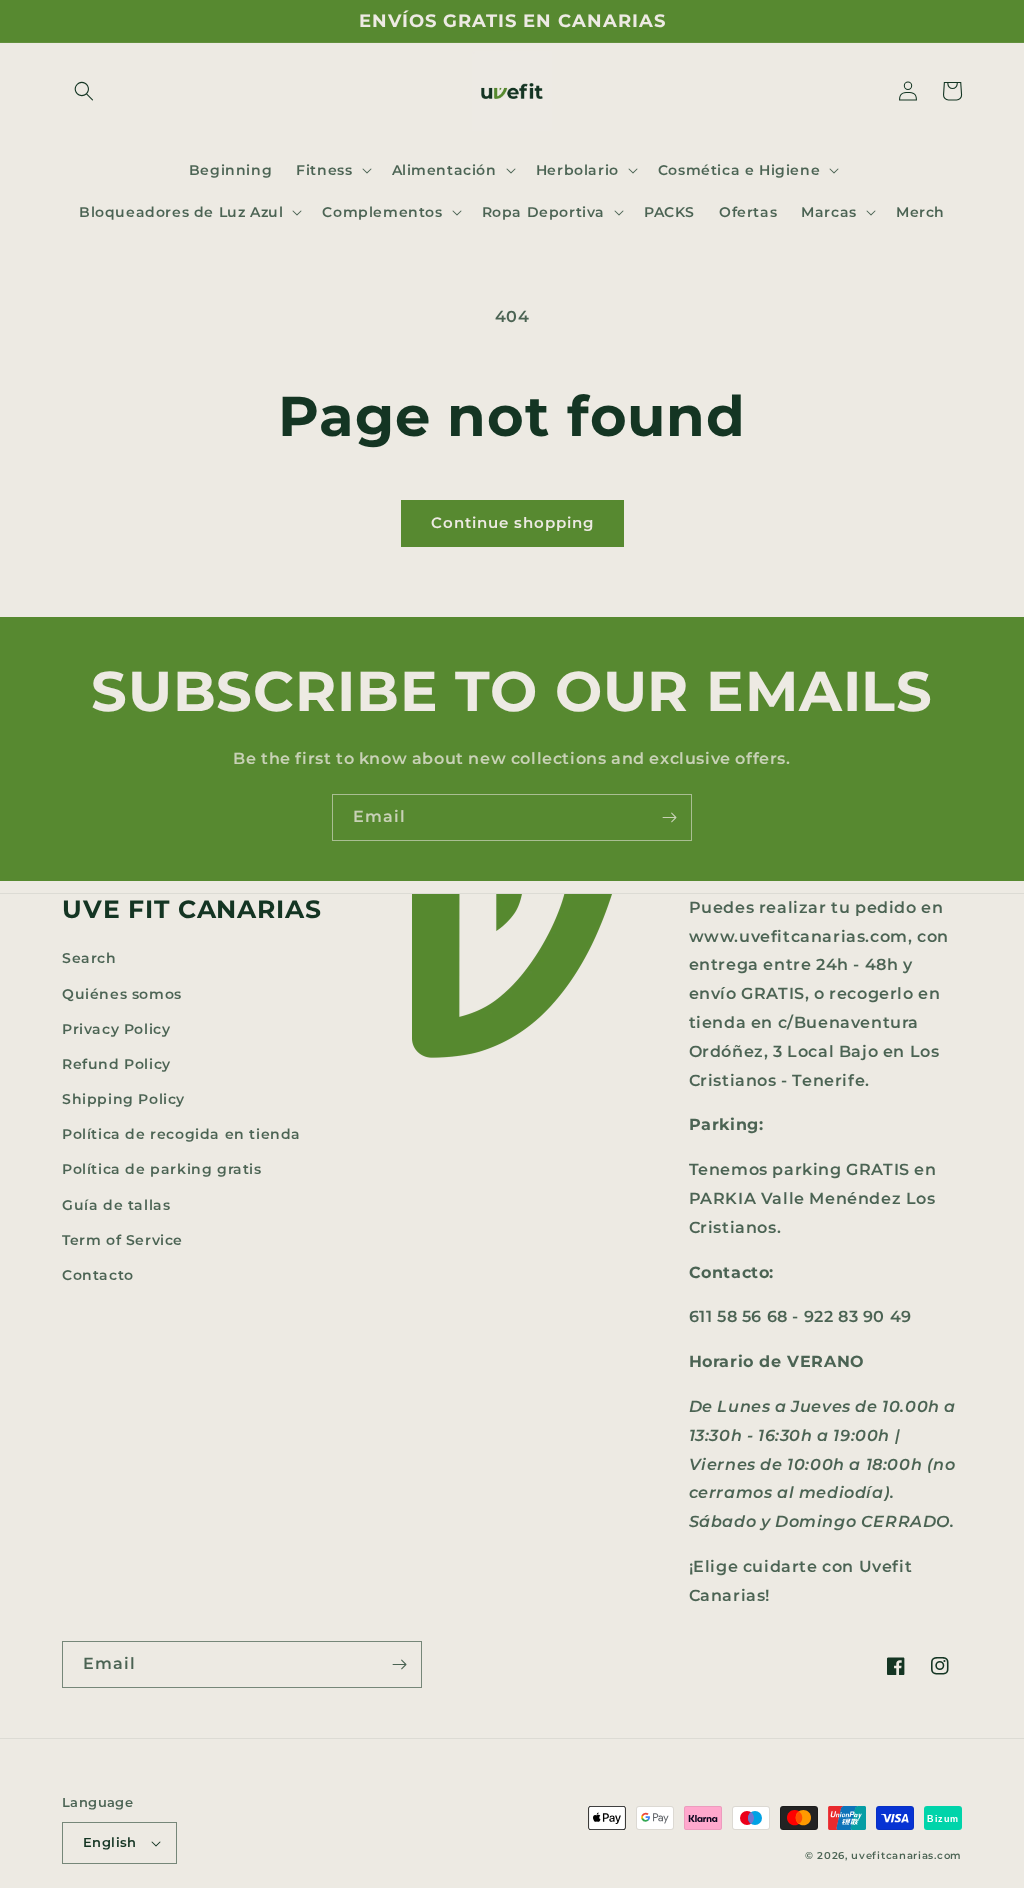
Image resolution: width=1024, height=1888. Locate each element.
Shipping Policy (123, 1099)
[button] (84, 91)
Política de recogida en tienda (181, 1134)
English (110, 1842)
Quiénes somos (122, 994)
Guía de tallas (116, 1205)
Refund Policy (116, 1064)
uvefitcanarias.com (906, 1855)
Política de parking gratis (162, 1169)
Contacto (98, 1275)
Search (89, 958)
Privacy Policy (116, 1029)
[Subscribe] (669, 817)
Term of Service (122, 1240)
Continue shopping (512, 522)
